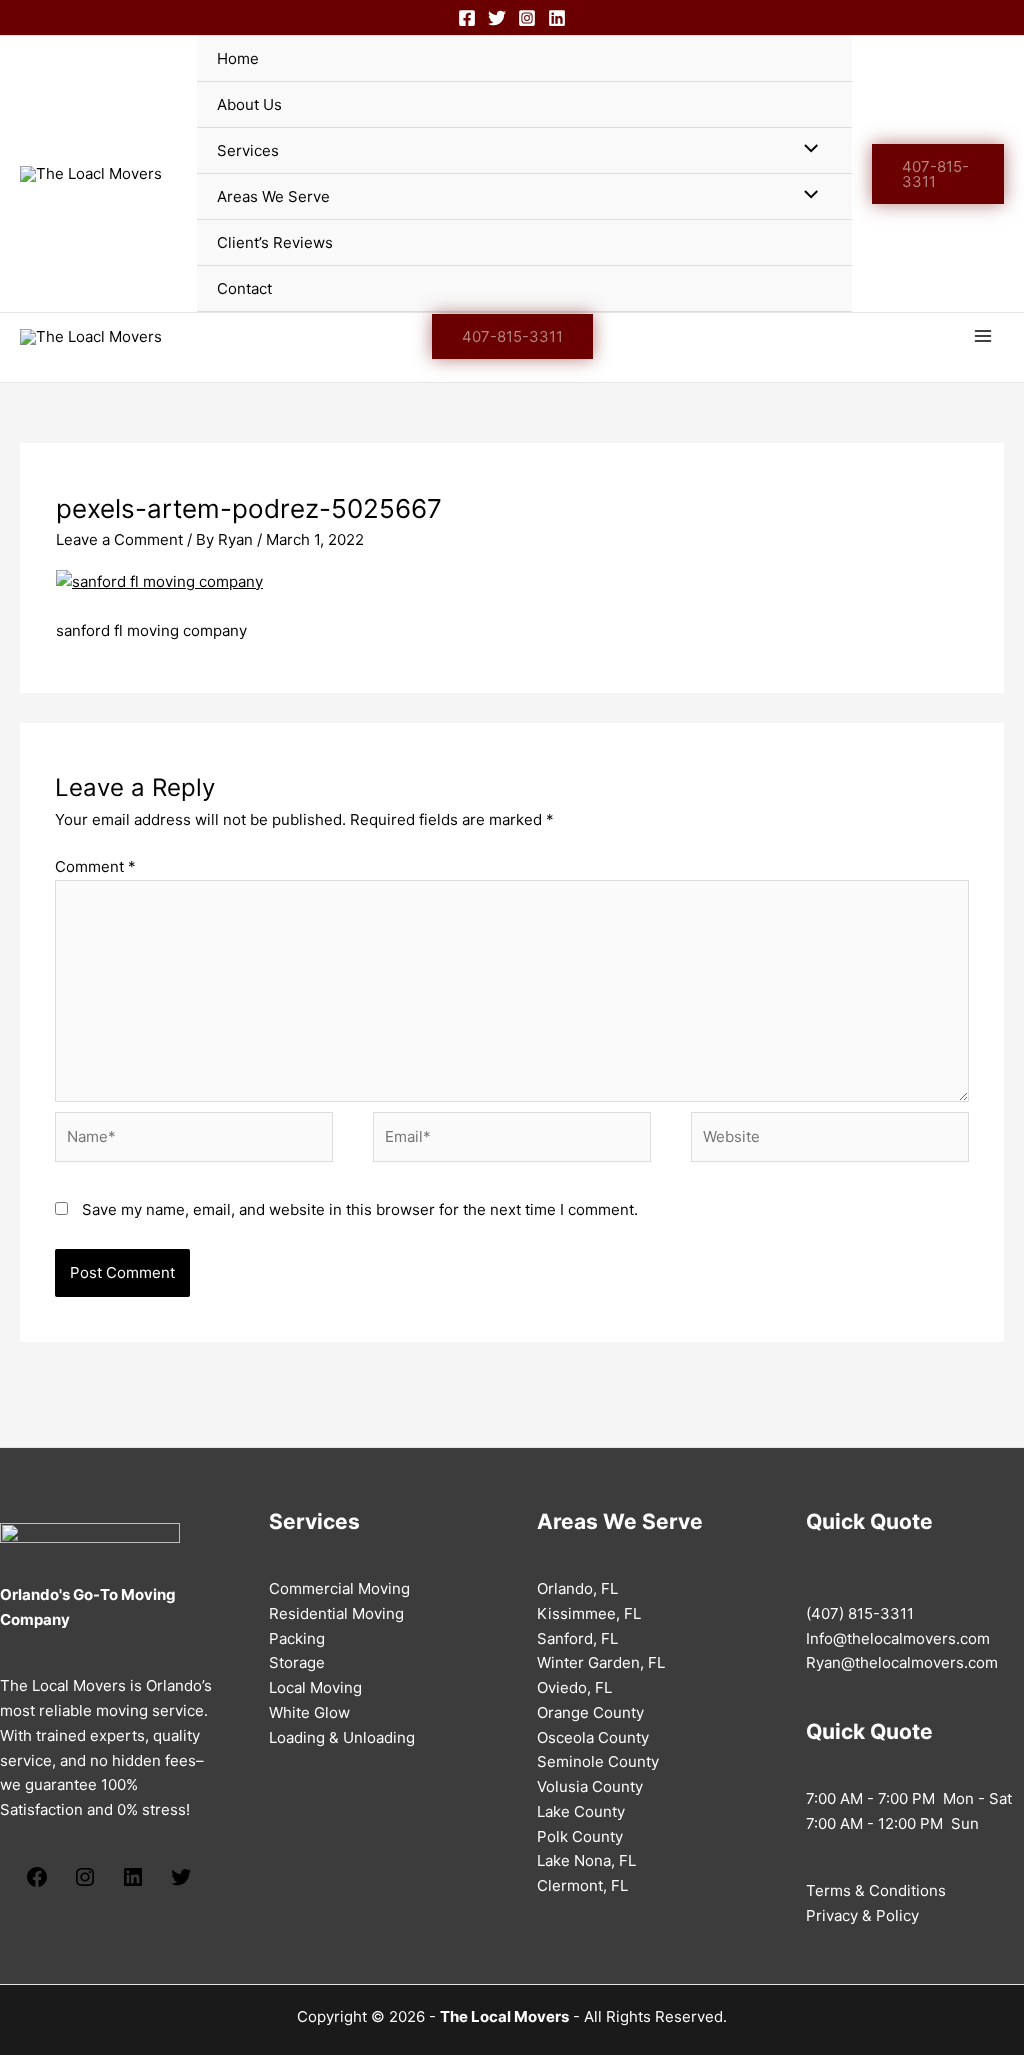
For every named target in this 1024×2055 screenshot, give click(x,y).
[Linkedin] (557, 18)
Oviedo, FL (574, 1687)
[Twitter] (497, 18)
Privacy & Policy (862, 1915)
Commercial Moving (339, 1588)
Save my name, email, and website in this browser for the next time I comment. (360, 1209)
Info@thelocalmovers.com (898, 1638)
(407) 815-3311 (860, 1613)
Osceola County (593, 1737)
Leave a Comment (119, 539)
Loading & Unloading (342, 1737)
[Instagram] (527, 18)
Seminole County (598, 1761)
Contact (244, 288)
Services (248, 150)
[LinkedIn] (133, 1883)
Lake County (581, 1811)
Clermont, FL (582, 1885)
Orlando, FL (577, 1588)
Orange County (590, 1712)
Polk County (580, 1836)
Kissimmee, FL (589, 1613)
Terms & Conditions (876, 1890)
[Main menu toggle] (983, 336)
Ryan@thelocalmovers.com (902, 1662)
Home (238, 58)
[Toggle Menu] (805, 149)
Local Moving (315, 1687)
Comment (95, 866)
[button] (938, 174)
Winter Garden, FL (601, 1662)
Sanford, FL (577, 1638)
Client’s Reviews (275, 242)
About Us (249, 104)
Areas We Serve (273, 196)
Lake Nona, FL (586, 1860)
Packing (297, 1638)
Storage (297, 1662)
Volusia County (590, 1786)
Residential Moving (336, 1613)
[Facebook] (467, 18)
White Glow (309, 1712)
